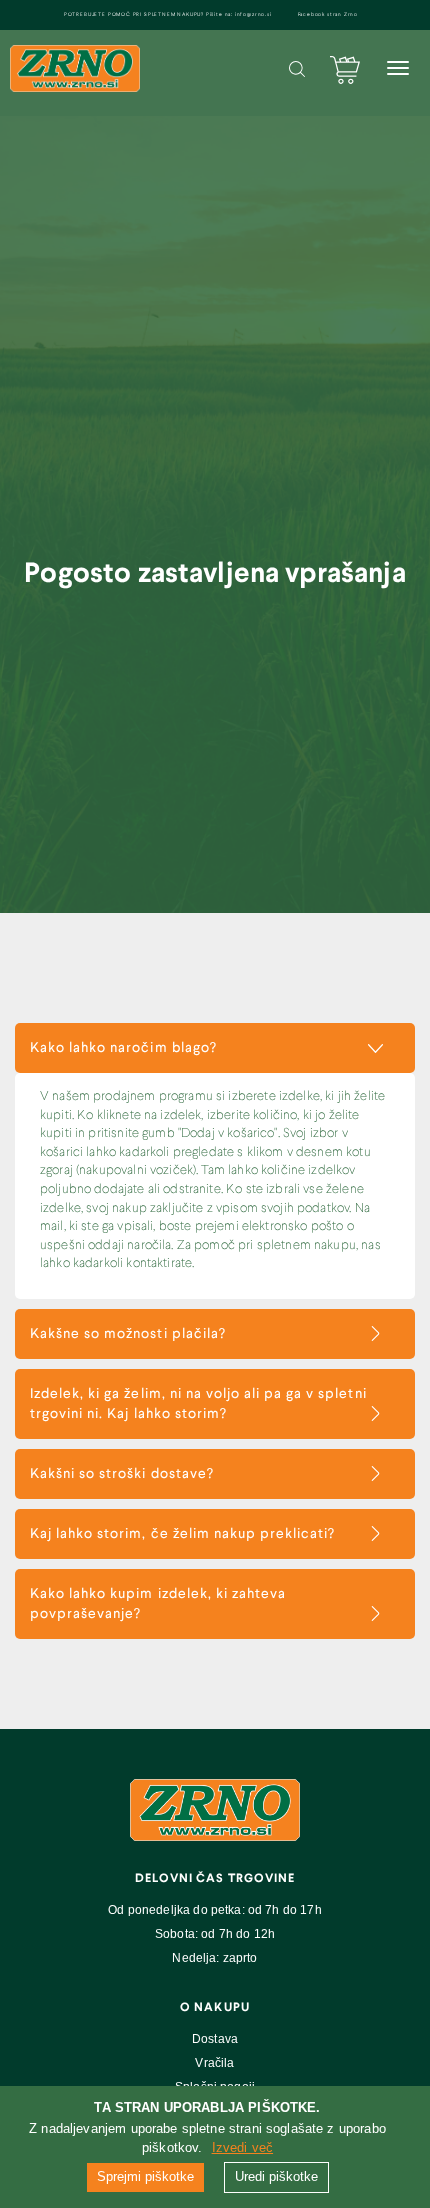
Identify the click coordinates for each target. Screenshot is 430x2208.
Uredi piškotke (276, 2176)
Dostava (215, 2039)
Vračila (214, 2063)
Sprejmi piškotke (145, 2176)
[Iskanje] (297, 69)
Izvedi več (243, 2147)
